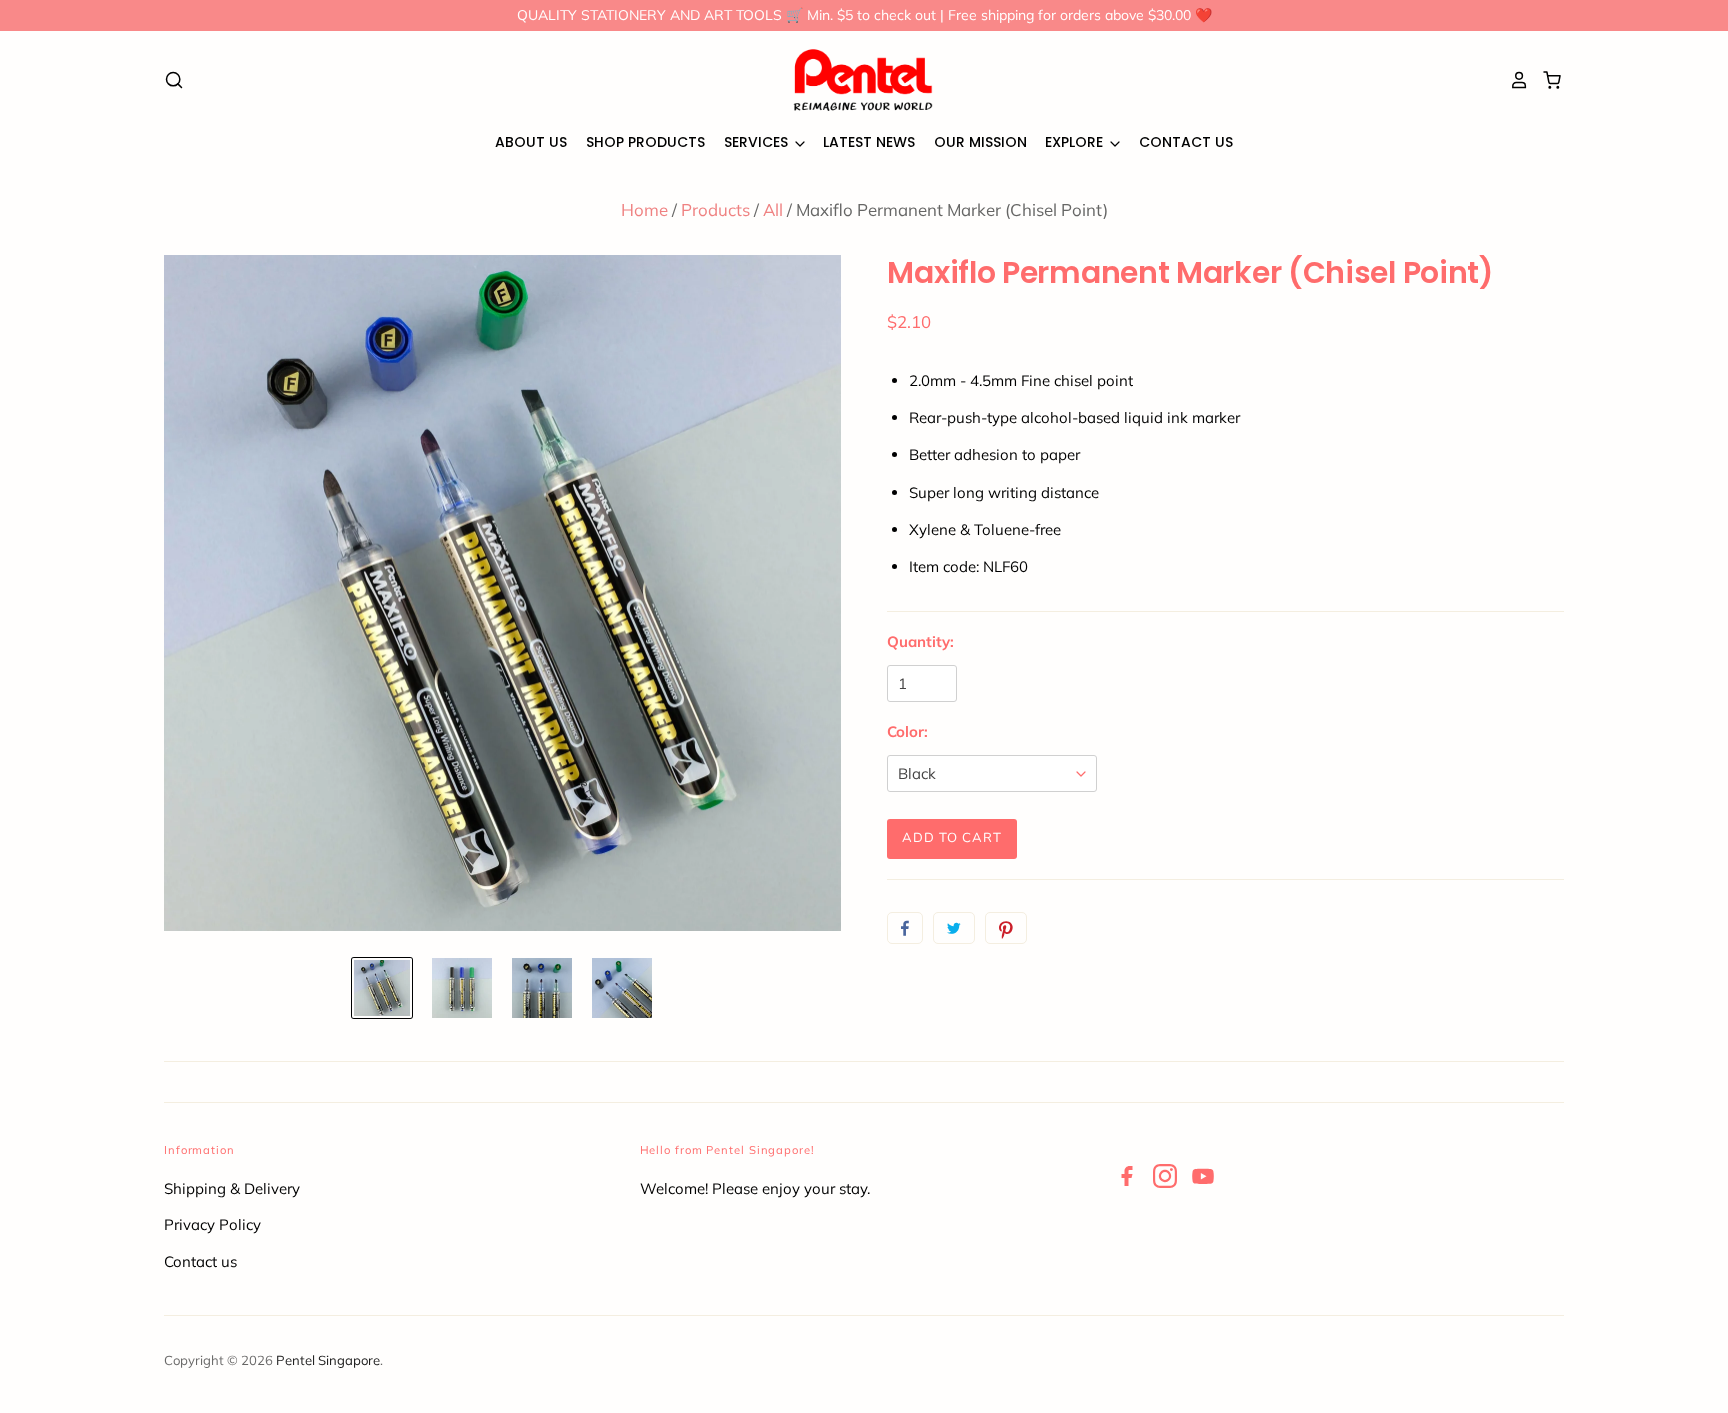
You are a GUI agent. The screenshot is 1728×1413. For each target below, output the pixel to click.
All (773, 209)
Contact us (200, 1261)
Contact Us (1186, 142)
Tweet (954, 928)
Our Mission (980, 142)
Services (758, 142)
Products (715, 209)
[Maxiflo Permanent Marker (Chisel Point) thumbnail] (382, 988)
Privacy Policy (212, 1224)
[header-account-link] (1514, 80)
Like (905, 928)
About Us (531, 142)
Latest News (869, 142)
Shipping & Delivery (232, 1188)
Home (644, 209)
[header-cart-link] (1546, 80)
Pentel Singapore (328, 1360)
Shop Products (645, 142)
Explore (1076, 142)
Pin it (1006, 928)
